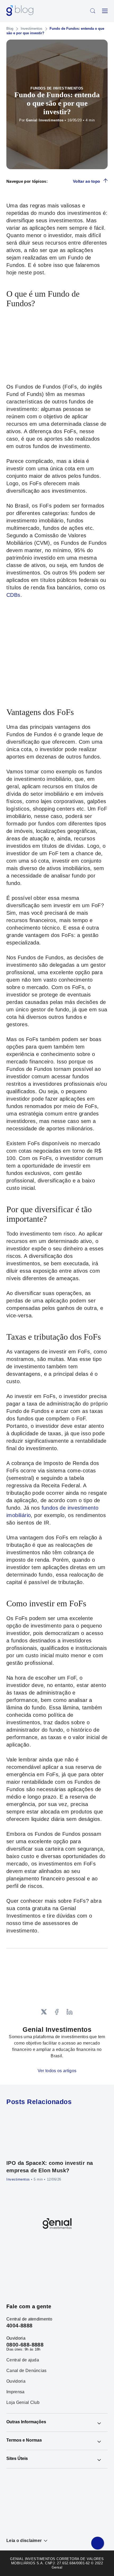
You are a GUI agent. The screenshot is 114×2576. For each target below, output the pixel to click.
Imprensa (16, 2392)
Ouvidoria (16, 2381)
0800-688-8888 (25, 2345)
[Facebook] (57, 2012)
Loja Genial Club (23, 2403)
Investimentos (32, 29)
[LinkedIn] (70, 2012)
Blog (10, 29)
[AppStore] (37, 2266)
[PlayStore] (77, 2266)
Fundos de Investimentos (57, 88)
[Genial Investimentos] (20, 11)
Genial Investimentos (45, 120)
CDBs (13, 595)
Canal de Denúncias (27, 2371)
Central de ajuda (23, 2360)
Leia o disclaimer (24, 2541)
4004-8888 (19, 2326)
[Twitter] (44, 2012)
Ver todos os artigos (57, 2071)
